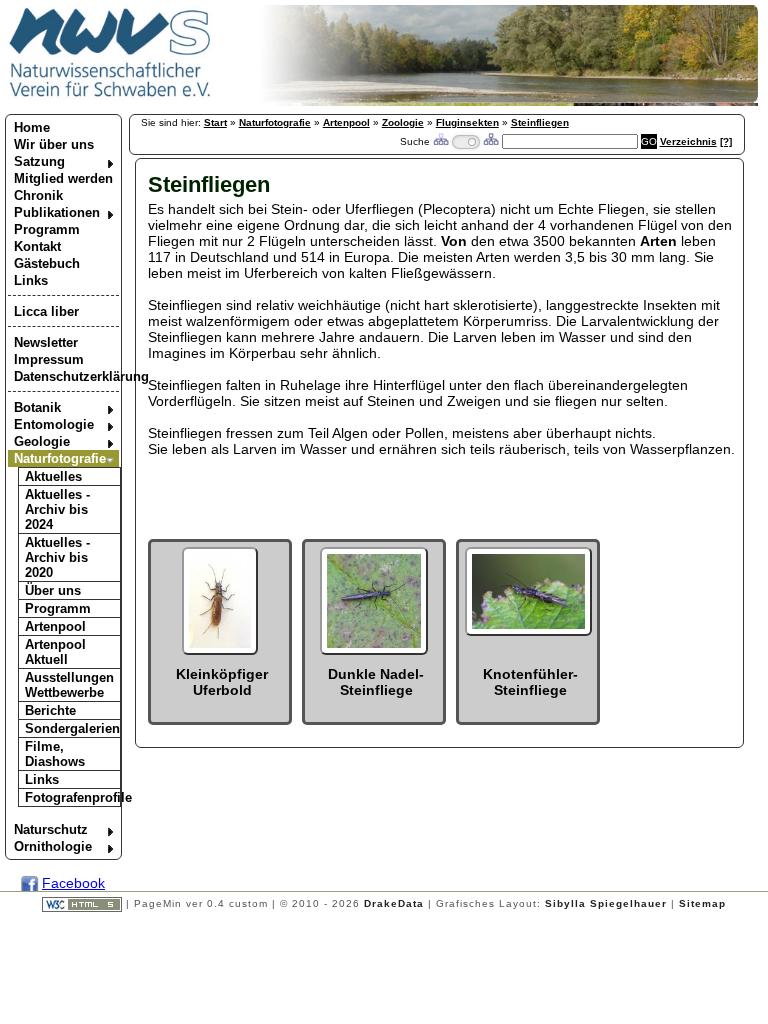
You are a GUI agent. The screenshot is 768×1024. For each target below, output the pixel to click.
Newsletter (46, 342)
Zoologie (403, 122)
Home (32, 127)
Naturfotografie (60, 458)
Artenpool (55, 626)
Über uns (53, 590)
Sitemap (702, 903)
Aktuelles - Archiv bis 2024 (57, 509)
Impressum (49, 359)
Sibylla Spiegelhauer (606, 903)
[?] (726, 141)
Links (31, 280)
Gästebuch (47, 263)
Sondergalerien (72, 728)
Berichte (50, 710)
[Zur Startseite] (110, 96)
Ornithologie (53, 846)
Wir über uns (54, 144)
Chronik (38, 195)
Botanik (37, 407)
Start (215, 122)
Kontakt (37, 246)
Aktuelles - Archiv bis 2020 (57, 557)
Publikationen (57, 212)
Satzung (39, 161)
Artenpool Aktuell (55, 652)
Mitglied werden (63, 178)
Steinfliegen (540, 122)
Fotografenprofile (73, 797)
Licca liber (46, 311)
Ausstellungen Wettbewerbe (69, 685)
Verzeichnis (688, 141)
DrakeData (394, 903)
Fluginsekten (467, 122)
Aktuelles (53, 476)
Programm (47, 229)
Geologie (42, 441)
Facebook (73, 883)
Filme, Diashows (55, 754)
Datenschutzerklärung (66, 376)
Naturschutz (51, 829)
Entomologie (54, 424)
